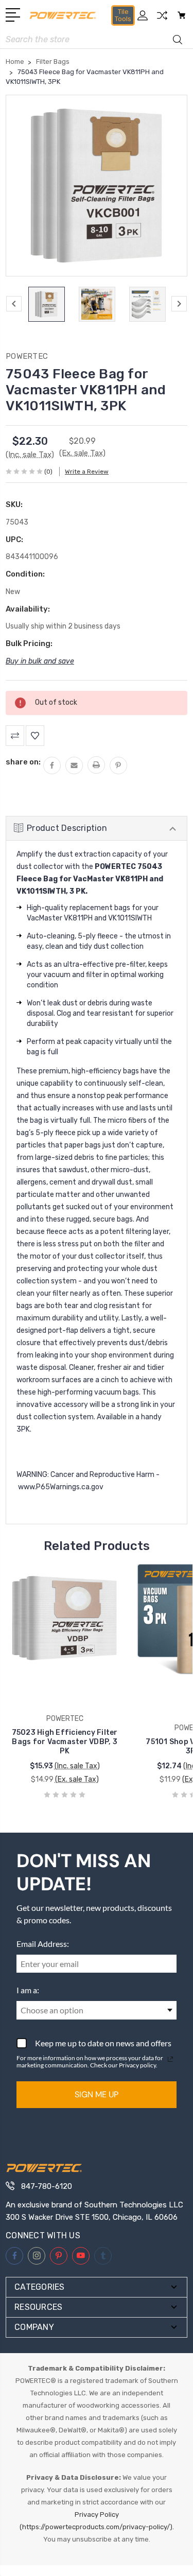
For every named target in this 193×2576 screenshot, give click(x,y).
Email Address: (43, 1944)
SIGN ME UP (97, 2094)
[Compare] (162, 19)
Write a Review (87, 472)
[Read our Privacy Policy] (170, 2059)
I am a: (28, 1990)
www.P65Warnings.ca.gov (61, 1487)
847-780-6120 (47, 2186)
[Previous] (14, 304)
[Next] (179, 304)
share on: (23, 762)
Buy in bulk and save (40, 661)
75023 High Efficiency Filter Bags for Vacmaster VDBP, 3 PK (65, 1742)
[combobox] (97, 2010)
